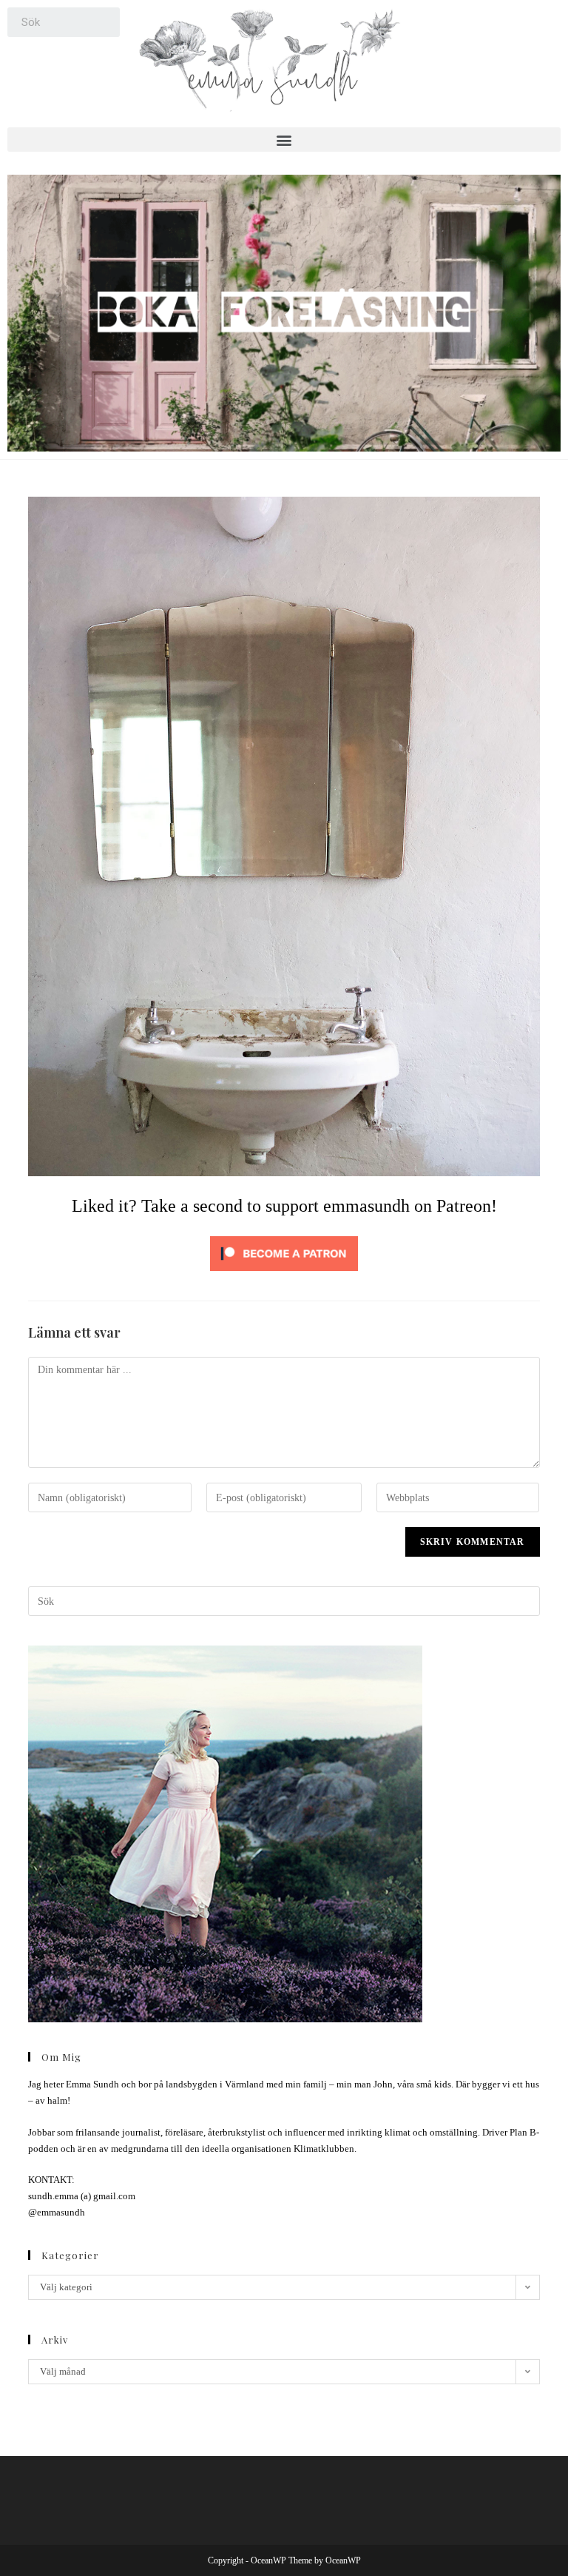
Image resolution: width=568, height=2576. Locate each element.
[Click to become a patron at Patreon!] (284, 1252)
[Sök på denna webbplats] (284, 1600)
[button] (284, 140)
